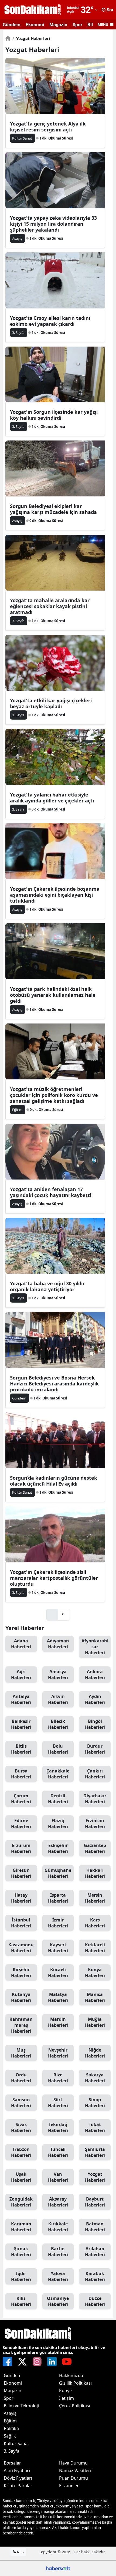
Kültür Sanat (16, 2443)
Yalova (58, 2276)
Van (58, 2177)
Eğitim (10, 2421)
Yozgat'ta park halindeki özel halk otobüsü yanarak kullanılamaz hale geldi (53, 995)
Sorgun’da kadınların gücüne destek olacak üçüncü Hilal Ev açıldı (54, 1481)
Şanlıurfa (95, 2152)
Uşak (21, 2177)
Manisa (95, 1997)
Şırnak (21, 2252)
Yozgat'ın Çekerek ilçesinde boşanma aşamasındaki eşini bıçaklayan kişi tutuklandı (55, 895)
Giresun (21, 1873)
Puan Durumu (74, 2478)
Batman (95, 2227)
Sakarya (95, 2078)
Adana (21, 1644)
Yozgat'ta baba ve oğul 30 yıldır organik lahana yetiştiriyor (47, 1286)
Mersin (95, 1898)
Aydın (95, 1699)
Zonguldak (21, 2202)
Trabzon (21, 2152)
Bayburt (95, 2202)
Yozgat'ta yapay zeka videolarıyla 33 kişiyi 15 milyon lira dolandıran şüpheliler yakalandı (53, 224)
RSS (20, 2552)
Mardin (58, 2022)
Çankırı (95, 1774)
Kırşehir (21, 1972)
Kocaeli (58, 1972)
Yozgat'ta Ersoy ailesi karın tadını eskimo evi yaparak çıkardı (50, 321)
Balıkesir (21, 1724)
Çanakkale (58, 1774)
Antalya (21, 1699)
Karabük (95, 2276)
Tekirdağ (58, 2127)
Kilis (21, 2301)
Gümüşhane (58, 1873)
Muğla (95, 2022)
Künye (65, 2391)
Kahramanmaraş (21, 2025)
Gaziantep (95, 1848)
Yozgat (95, 2177)
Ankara (95, 1675)
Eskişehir (58, 1848)
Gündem (12, 25)
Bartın (58, 2252)
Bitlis (21, 1749)
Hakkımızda (71, 2375)
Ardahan (95, 2252)
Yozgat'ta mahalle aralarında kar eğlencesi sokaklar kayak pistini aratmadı (50, 606)
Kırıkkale (58, 2227)
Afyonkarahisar (95, 1647)
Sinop (95, 2103)
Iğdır (21, 2276)
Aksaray (58, 2202)
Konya (95, 1972)
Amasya (58, 1675)
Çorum (21, 1799)
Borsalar (12, 2463)
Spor (77, 25)
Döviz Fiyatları (18, 2478)
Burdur (95, 1749)
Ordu (21, 2078)
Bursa (21, 1774)
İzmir (58, 1923)
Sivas (21, 2127)
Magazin (58, 25)
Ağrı (21, 1675)
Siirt (58, 2103)
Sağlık (10, 2436)
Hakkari (95, 1873)
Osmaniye (58, 2301)
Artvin (58, 1699)
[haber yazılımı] (58, 2568)
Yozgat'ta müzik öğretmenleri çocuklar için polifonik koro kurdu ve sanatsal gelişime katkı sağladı (54, 1095)
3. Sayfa (12, 2451)
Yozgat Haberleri (31, 38)
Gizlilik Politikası (75, 2383)
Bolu (58, 1749)
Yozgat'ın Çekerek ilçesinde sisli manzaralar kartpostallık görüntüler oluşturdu (54, 1578)
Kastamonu (21, 1948)
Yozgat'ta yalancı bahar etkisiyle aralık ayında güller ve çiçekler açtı (52, 798)
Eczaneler (69, 2486)
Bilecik (58, 1724)
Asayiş (10, 2413)
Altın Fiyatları (17, 2470)
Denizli (58, 1799)
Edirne (21, 1823)
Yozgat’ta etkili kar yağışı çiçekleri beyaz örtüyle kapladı (51, 703)
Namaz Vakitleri (75, 2470)
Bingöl (95, 1724)
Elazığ (58, 1823)
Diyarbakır (95, 1799)
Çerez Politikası (75, 2406)
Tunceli (58, 2152)
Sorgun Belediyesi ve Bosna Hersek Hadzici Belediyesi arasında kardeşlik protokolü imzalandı (54, 1384)
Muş (21, 2053)
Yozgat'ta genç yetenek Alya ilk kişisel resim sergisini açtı (48, 127)
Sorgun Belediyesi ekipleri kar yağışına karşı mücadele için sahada (53, 509)
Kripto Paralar (18, 2486)
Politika (11, 2428)
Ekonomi (35, 25)
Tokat (95, 2127)
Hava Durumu (73, 2463)
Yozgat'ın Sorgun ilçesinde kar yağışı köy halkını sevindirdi (54, 415)
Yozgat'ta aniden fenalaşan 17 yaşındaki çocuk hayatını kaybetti (51, 1192)
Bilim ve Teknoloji (21, 2406)
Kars (95, 1923)
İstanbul (21, 1923)
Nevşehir (58, 2053)
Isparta (58, 1898)
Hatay (21, 1898)
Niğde (95, 2053)
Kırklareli (95, 1948)
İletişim (66, 2398)
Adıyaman (58, 1644)
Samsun (21, 2103)
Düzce (95, 2301)
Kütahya (21, 1997)
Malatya (58, 1997)
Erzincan (95, 1823)
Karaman (21, 2227)
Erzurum (21, 1848)
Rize (58, 2078)
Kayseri (58, 1948)
